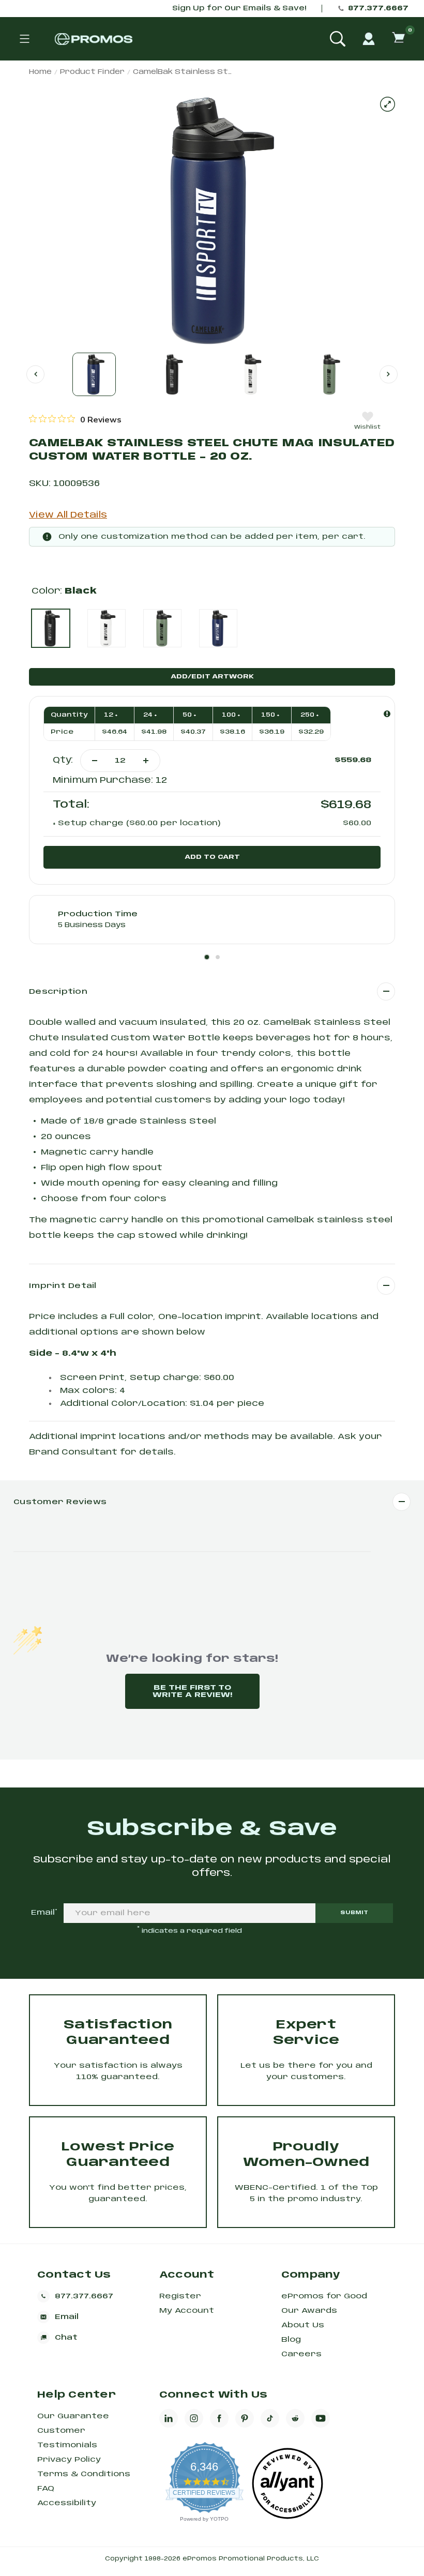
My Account (187, 2311)
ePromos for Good (324, 2296)
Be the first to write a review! (192, 1691)
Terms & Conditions (84, 2474)
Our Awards (309, 2311)
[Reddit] (295, 2418)
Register (180, 2296)
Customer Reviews (60, 1502)
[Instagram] (194, 2418)
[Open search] (338, 39)
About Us (303, 2325)
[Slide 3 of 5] (251, 374)
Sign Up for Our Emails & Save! (239, 9)
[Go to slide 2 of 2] (35, 374)
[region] (75, 419)
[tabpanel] (212, 920)
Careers (301, 2354)
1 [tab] (207, 957)
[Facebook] (219, 2418)
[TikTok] (270, 2418)
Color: (64, 591)
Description (58, 992)
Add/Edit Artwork (212, 677)
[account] (369, 39)
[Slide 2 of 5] (173, 374)
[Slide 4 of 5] (330, 374)
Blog (291, 2340)
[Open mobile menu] (24, 39)
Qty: (63, 760)
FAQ (46, 2489)
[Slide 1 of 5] (94, 374)
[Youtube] (321, 2418)
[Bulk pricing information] (387, 714)
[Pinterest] (245, 2418)
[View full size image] (388, 104)
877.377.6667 (378, 9)
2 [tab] (218, 957)
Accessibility (67, 2503)
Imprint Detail (63, 1286)
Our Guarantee (73, 2416)
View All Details (68, 515)
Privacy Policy (69, 2460)
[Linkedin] (169, 2418)
